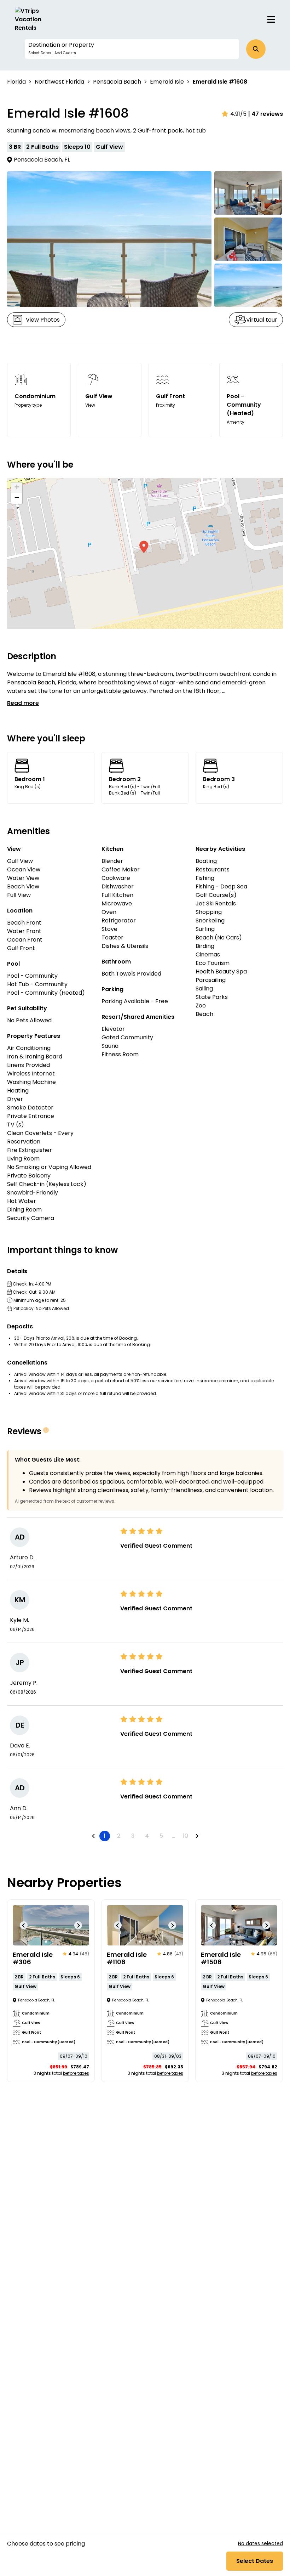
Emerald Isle (167, 82)
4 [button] (147, 1836)
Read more (23, 703)
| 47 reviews (266, 114)
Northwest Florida (59, 82)
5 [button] (161, 1836)
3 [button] (133, 1836)
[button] (132, 49)
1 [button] (105, 1836)
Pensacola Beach (117, 82)
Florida (16, 82)
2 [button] (119, 1836)
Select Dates (255, 2561)
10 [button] (185, 1836)
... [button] (173, 1836)
